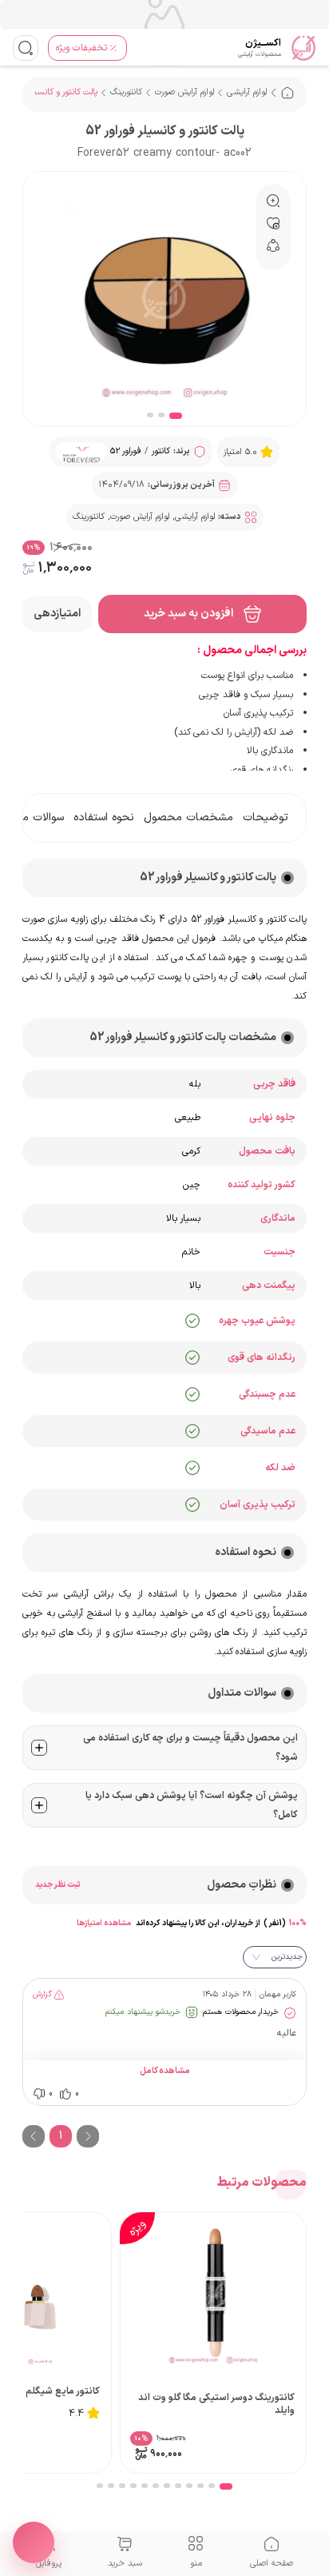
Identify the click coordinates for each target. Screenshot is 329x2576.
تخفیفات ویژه (81, 48)
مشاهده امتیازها (104, 1923)
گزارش (42, 1994)
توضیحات (266, 818)
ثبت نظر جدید (57, 1885)
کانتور (161, 451)
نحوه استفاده (104, 818)
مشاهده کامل (165, 2072)
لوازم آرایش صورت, (139, 517)
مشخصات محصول (188, 818)
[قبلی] (34, 2136)
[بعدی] (88, 2136)
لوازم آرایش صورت (184, 92)
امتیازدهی (57, 614)
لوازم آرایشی (247, 92)
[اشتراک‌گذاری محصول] (34, 2542)
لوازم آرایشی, (194, 517)
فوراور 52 (126, 451)
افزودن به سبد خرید (188, 614)
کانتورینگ (126, 92)
